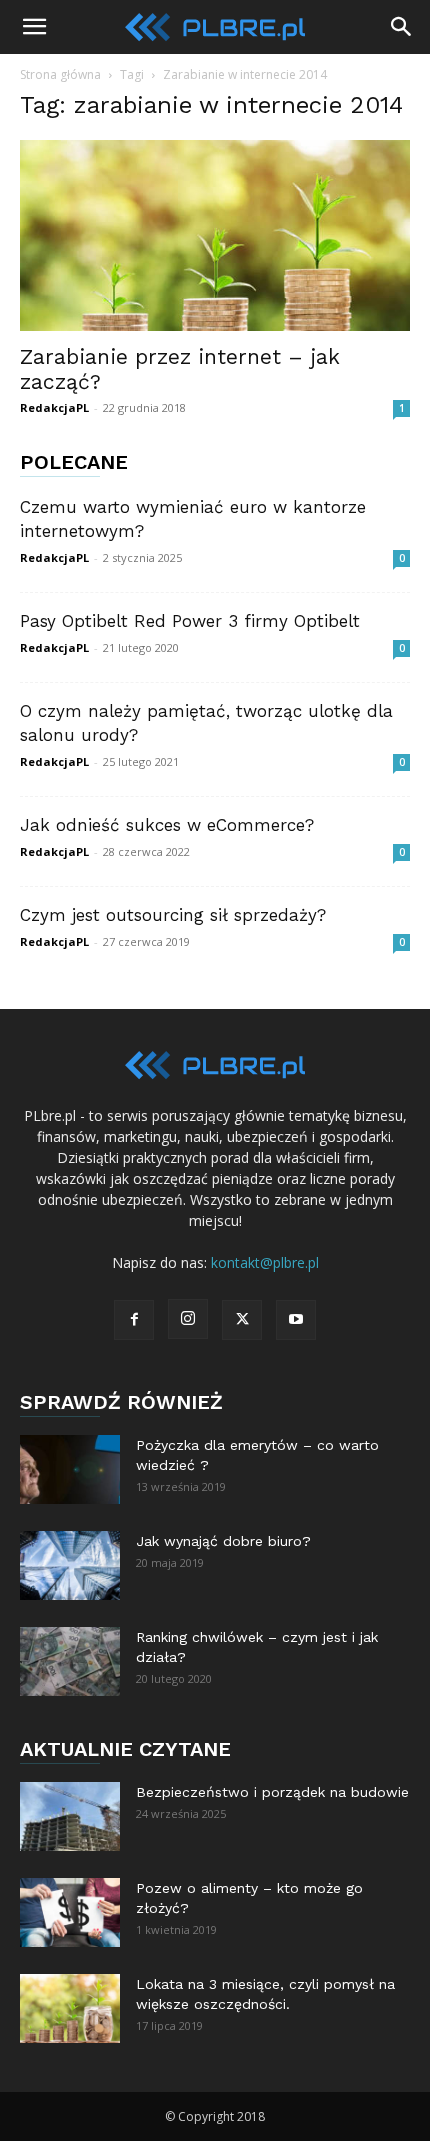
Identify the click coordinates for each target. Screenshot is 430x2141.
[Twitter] (242, 1320)
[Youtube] (296, 1320)
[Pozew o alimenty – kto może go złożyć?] (70, 1912)
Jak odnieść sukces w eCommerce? (167, 825)
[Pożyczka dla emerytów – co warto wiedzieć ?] (70, 1469)
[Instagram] (188, 1319)
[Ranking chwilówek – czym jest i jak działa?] (70, 1661)
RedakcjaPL (54, 407)
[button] (34, 27)
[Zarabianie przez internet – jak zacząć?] (215, 235)
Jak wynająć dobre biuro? (223, 1541)
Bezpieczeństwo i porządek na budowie (272, 1792)
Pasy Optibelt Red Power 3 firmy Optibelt (190, 621)
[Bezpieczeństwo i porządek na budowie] (70, 1816)
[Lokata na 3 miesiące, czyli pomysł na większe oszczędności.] (70, 2008)
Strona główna (60, 74)
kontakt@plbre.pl (265, 1262)
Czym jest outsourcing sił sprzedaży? (173, 915)
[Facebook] (134, 1320)
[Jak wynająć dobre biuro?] (70, 1565)
